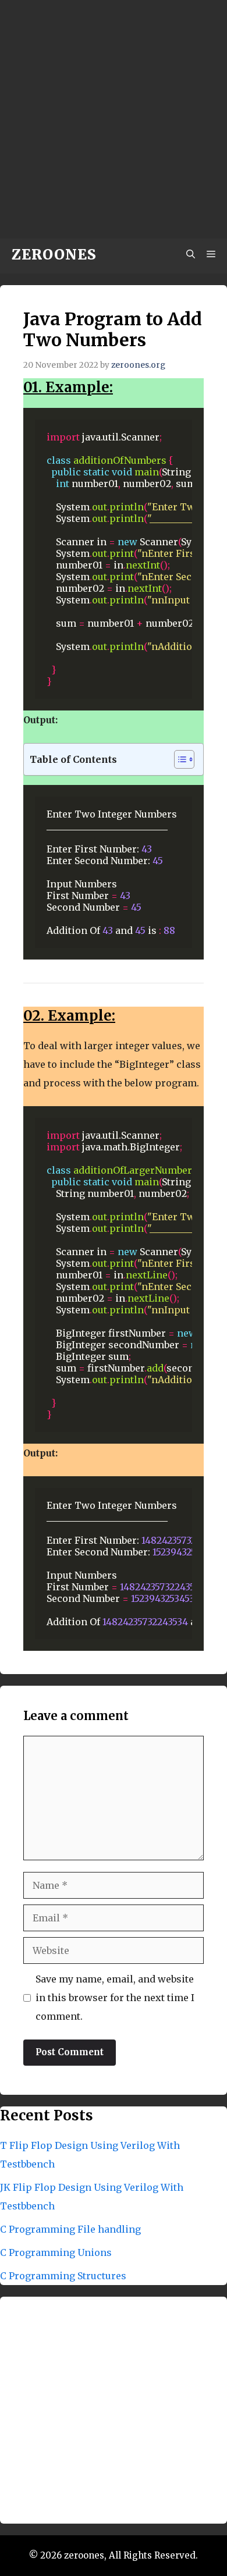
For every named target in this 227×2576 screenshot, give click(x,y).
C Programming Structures (63, 2276)
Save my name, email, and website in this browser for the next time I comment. (115, 1998)
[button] (191, 255)
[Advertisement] (114, 119)
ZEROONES (54, 255)
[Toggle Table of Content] (178, 759)
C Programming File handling (70, 2229)
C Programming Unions (56, 2252)
